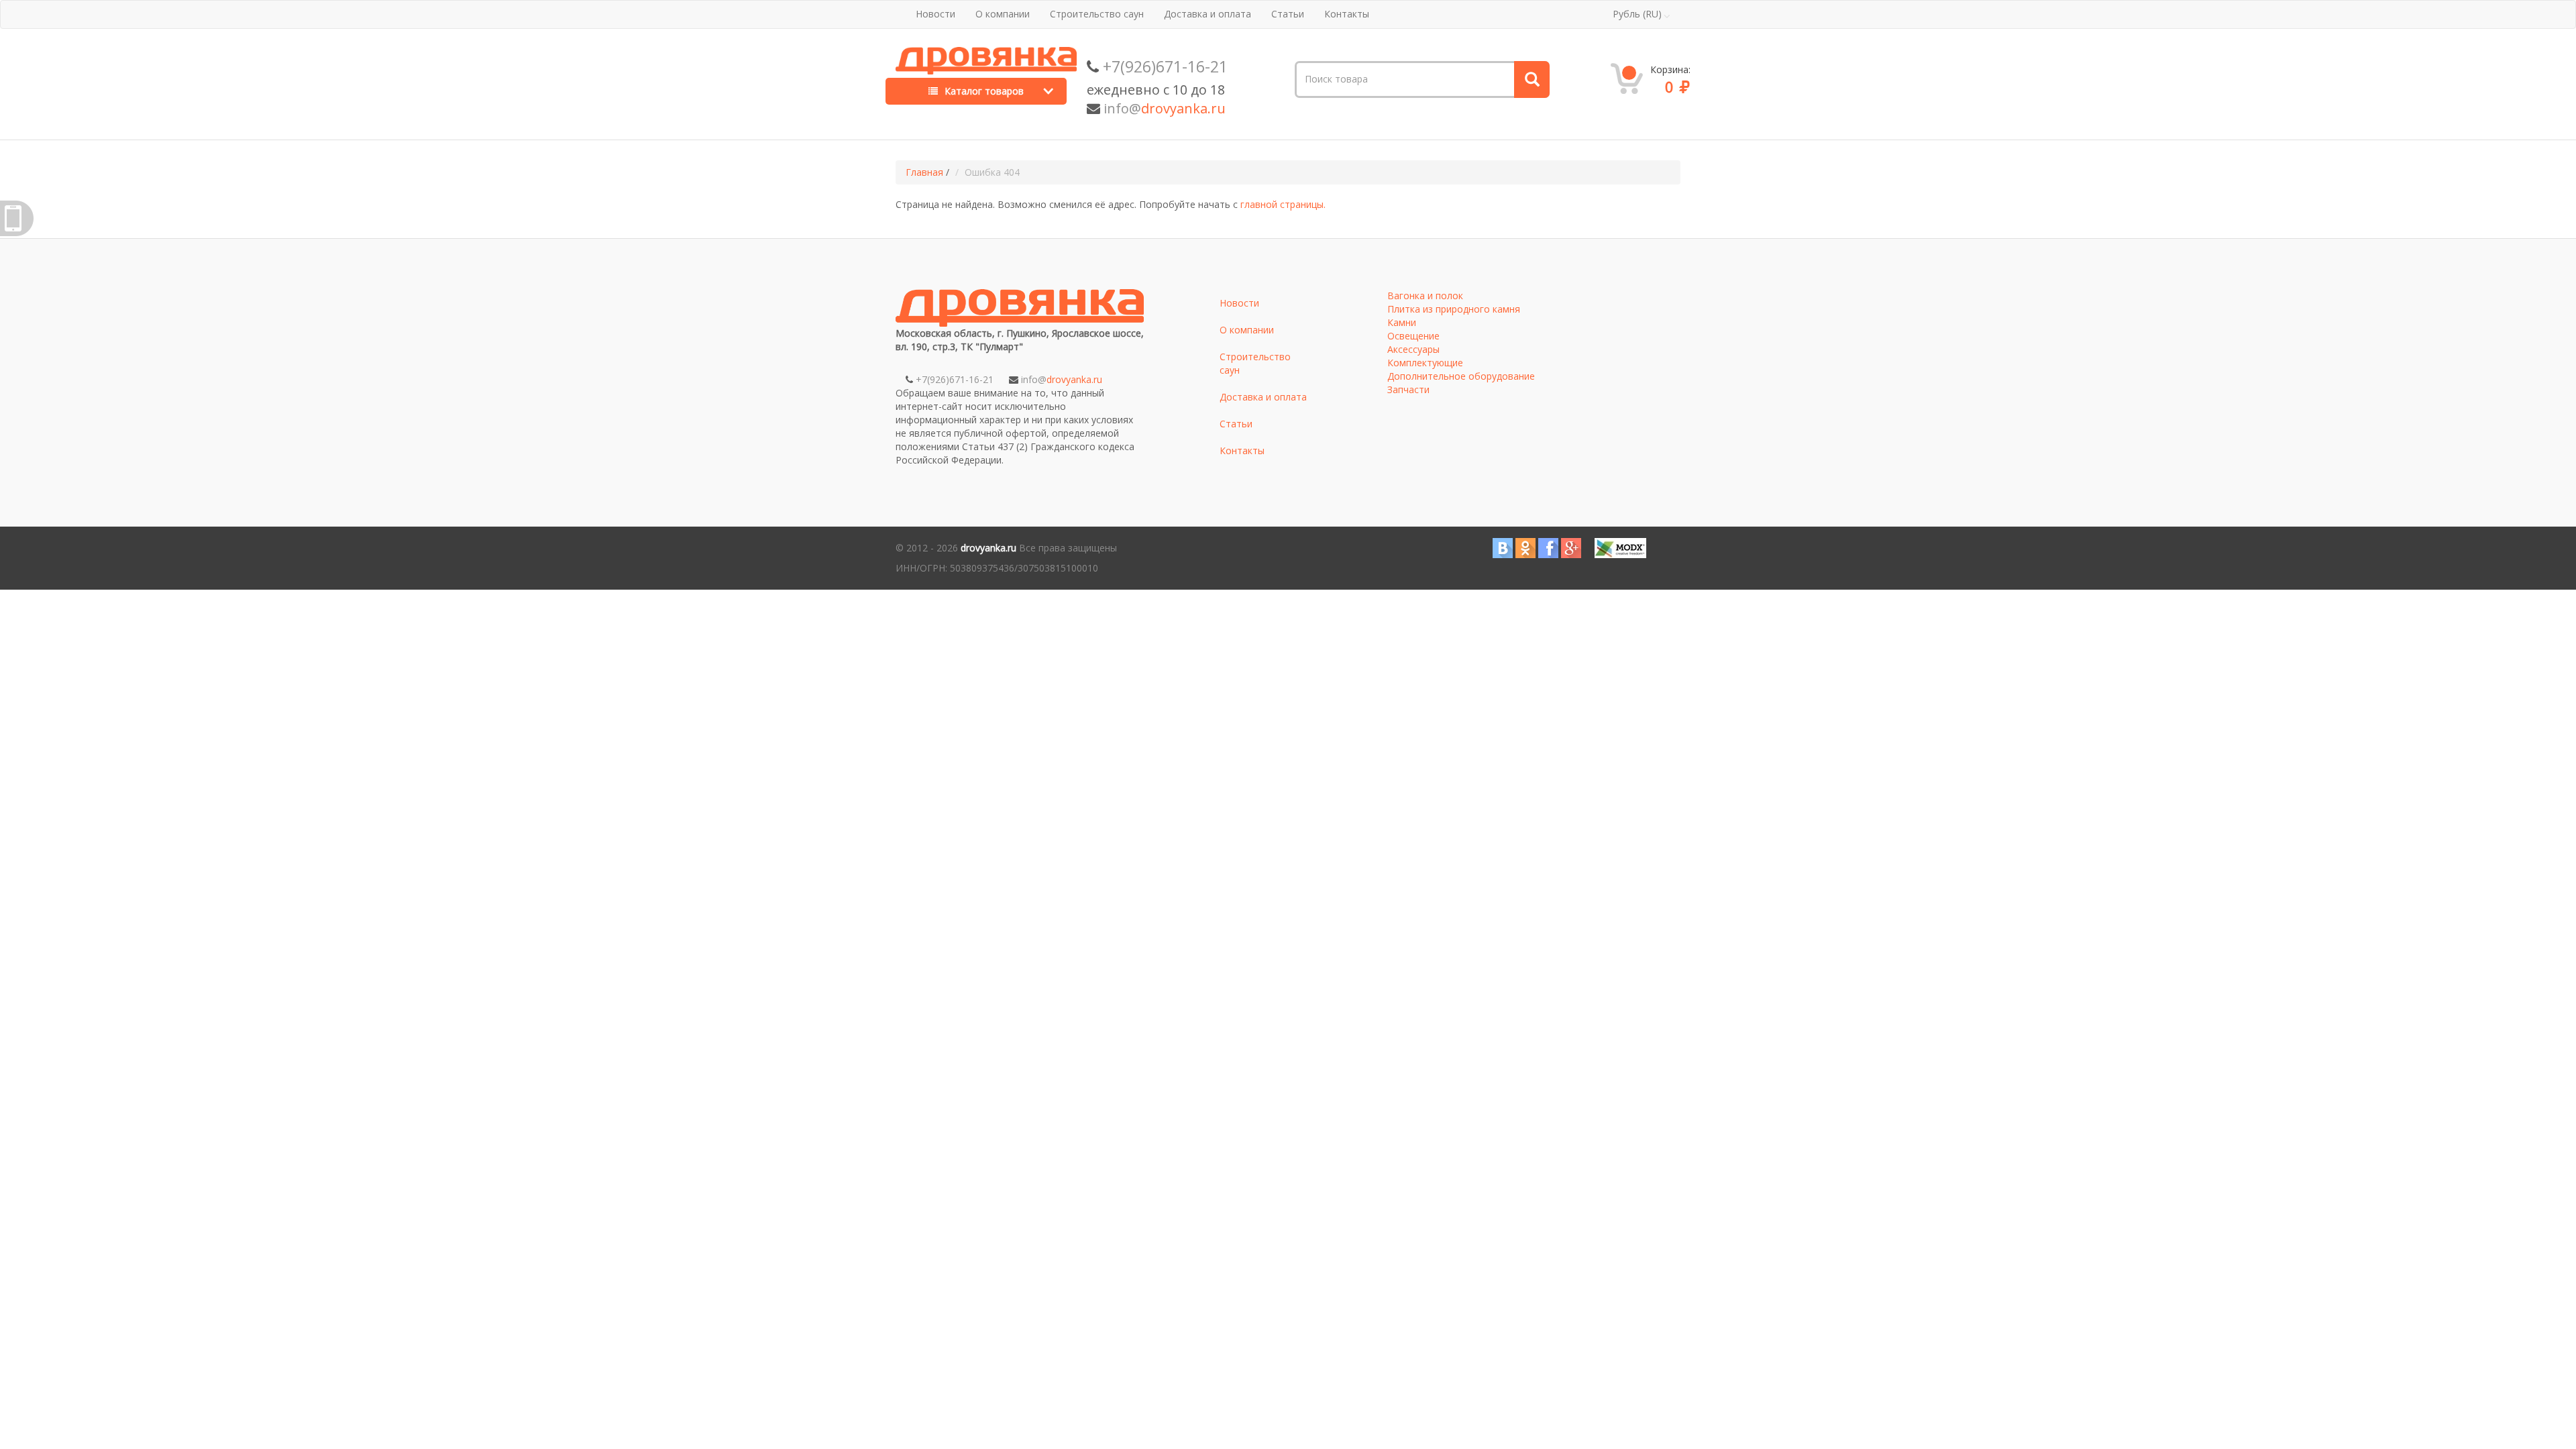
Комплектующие (1425, 363)
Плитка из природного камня (1454, 309)
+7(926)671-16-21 (1165, 66)
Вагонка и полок (1425, 296)
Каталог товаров (983, 91)
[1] (1531, 79)
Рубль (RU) (1637, 14)
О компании (1003, 14)
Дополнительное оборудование (1461, 376)
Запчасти (1408, 389)
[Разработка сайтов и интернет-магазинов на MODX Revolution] (1620, 547)
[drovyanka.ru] (986, 57)
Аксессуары (1413, 349)
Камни (1402, 322)
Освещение (1413, 336)
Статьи (1288, 14)
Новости (935, 14)
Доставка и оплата (1207, 14)
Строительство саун (1097, 14)
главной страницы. (1283, 204)
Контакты (1347, 14)
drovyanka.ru (988, 548)
